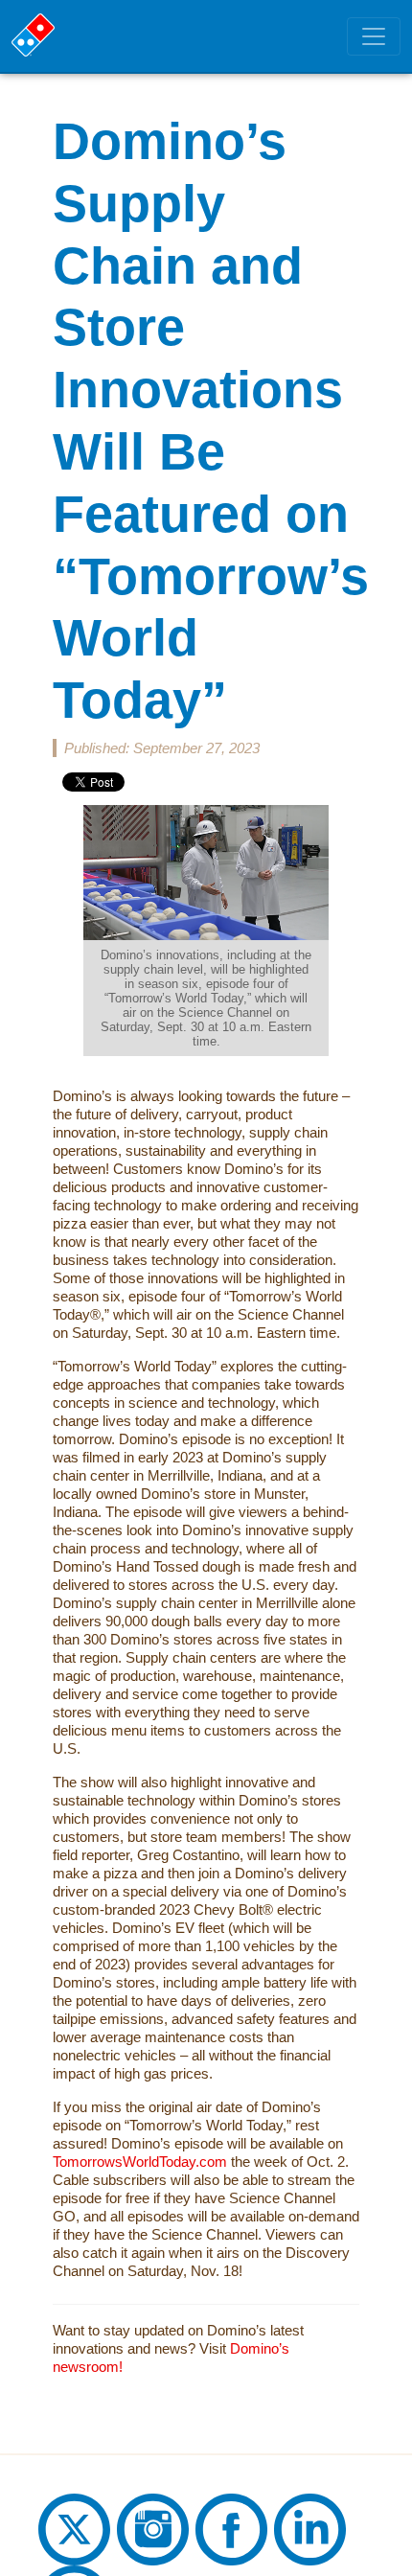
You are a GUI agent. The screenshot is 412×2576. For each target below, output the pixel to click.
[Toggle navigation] (374, 36)
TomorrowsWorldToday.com (140, 2162)
